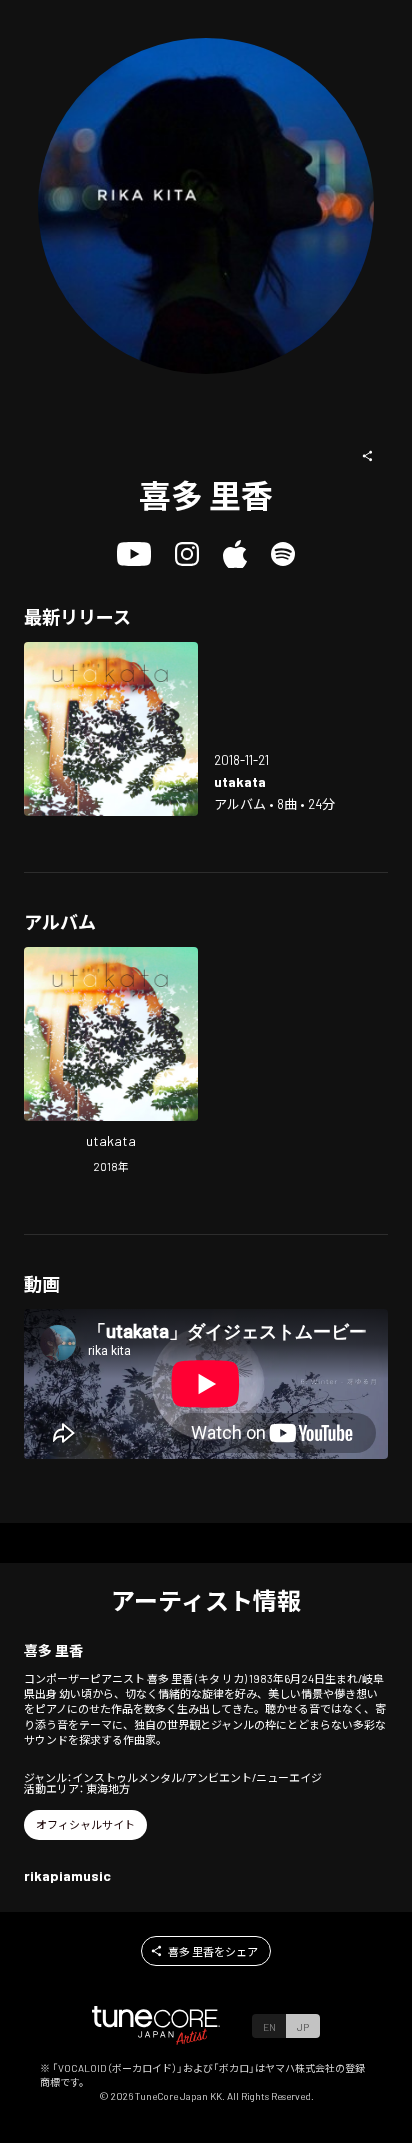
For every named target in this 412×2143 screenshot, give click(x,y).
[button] (368, 456)
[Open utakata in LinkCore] (111, 729)
